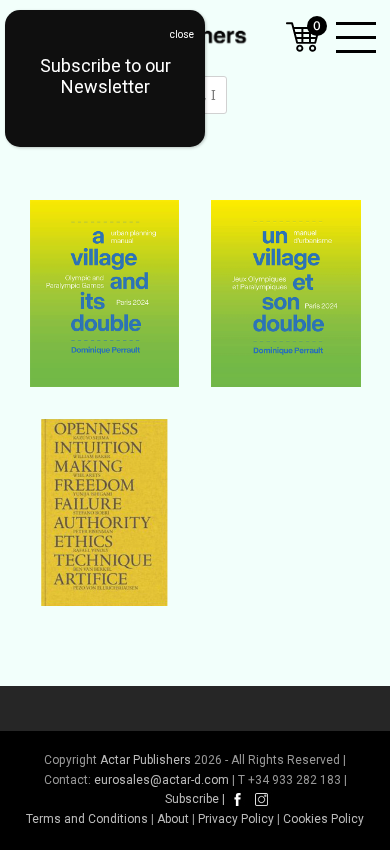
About (173, 819)
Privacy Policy (236, 819)
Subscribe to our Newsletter (105, 76)
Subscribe (192, 799)
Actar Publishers (145, 760)
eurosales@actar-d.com (161, 780)
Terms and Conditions (87, 819)
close (182, 34)
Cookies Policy (323, 819)
